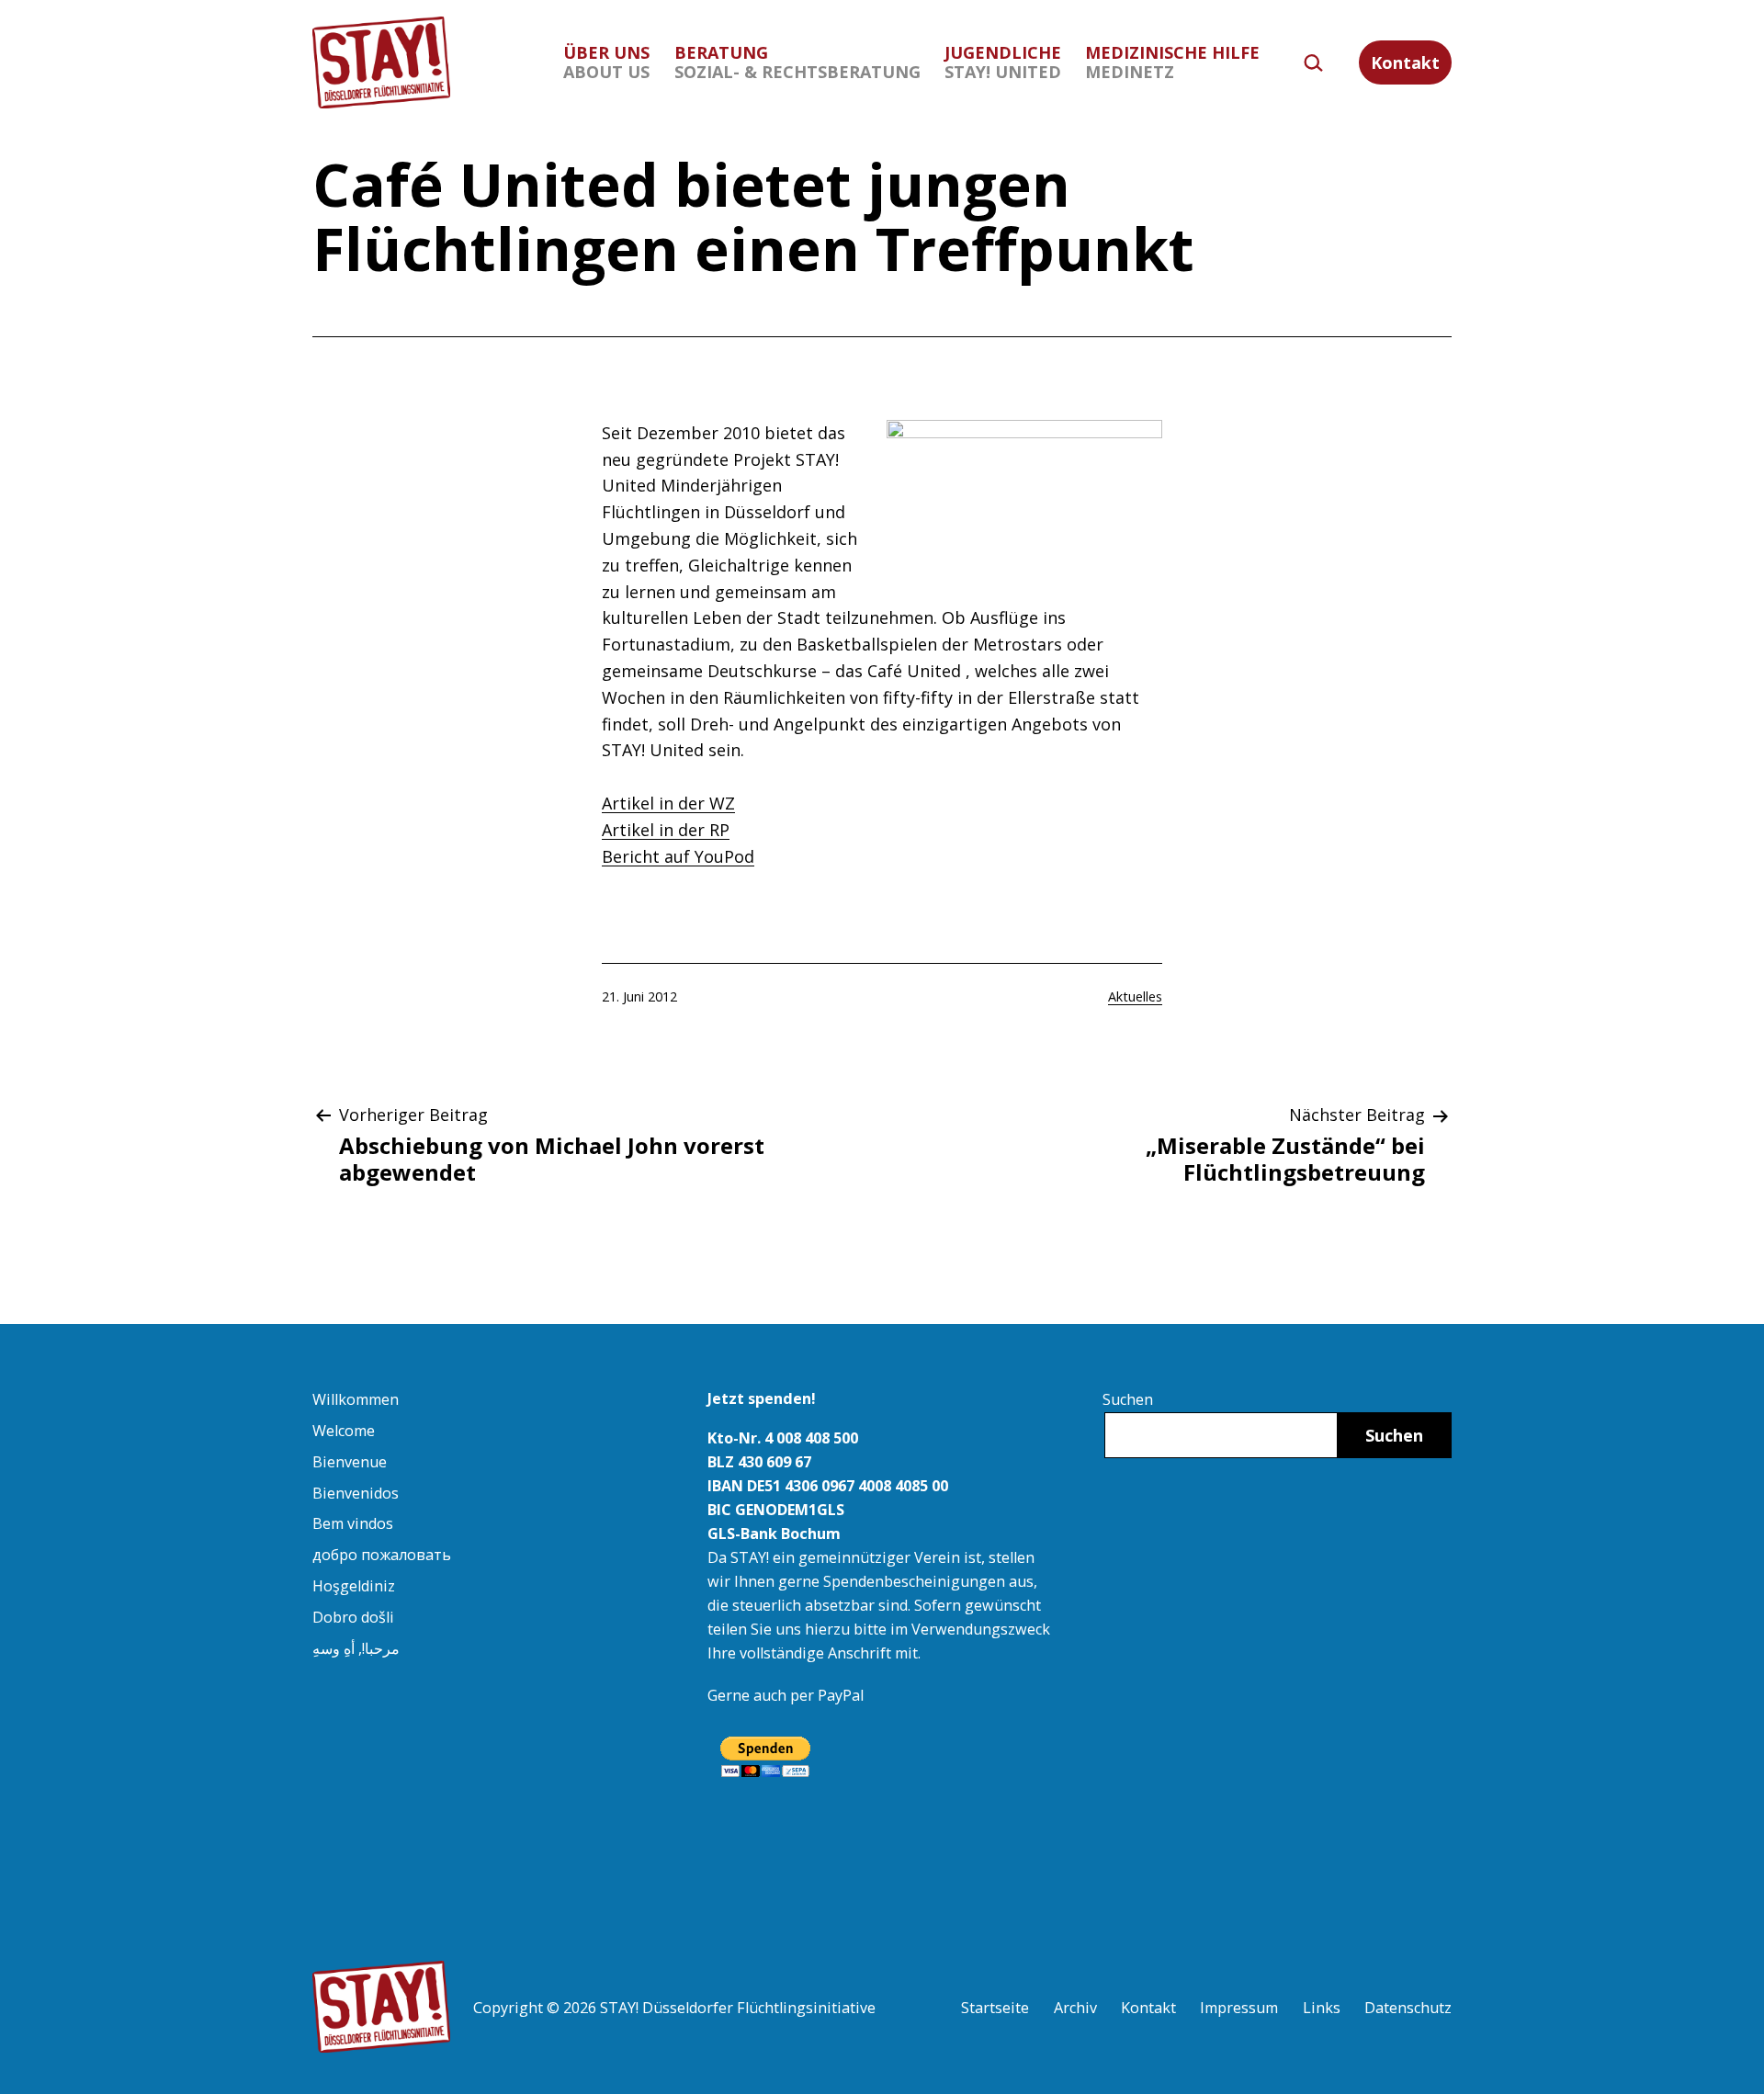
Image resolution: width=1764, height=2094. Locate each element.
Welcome (344, 1431)
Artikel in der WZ (668, 803)
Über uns (606, 62)
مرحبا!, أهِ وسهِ (356, 1648)
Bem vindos (353, 1523)
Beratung (797, 62)
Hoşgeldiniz (354, 1586)
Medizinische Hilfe (1172, 62)
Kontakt (1405, 62)
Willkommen (356, 1399)
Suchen (1128, 1399)
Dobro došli (353, 1617)
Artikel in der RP (666, 830)
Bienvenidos (356, 1493)
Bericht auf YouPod (678, 856)
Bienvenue (350, 1462)
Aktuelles (1135, 996)
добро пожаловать (382, 1555)
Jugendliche (1003, 62)
